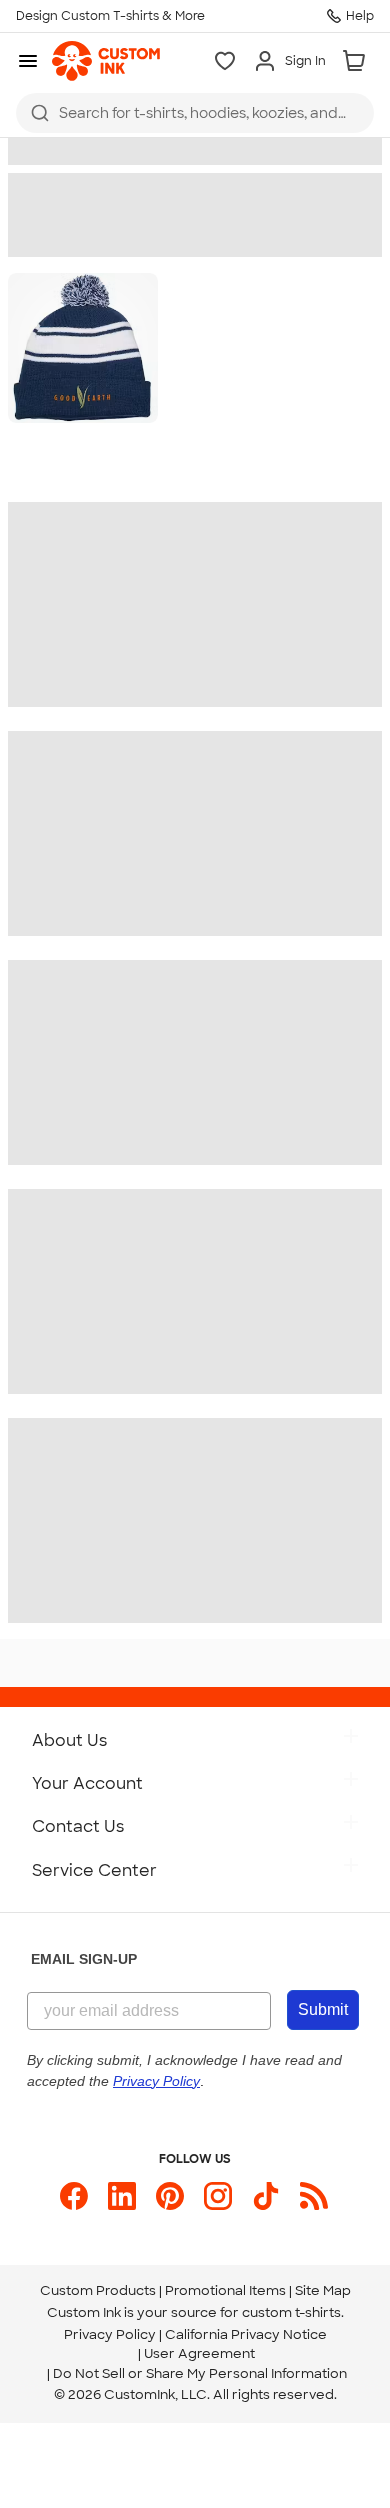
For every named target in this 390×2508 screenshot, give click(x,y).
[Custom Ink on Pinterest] (170, 2196)
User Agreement (199, 2353)
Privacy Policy (110, 2334)
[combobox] (195, 113)
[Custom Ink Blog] (314, 2196)
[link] (106, 61)
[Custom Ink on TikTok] (266, 2196)
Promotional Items (225, 2290)
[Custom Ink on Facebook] (74, 2196)
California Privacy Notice (246, 2334)
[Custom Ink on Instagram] (218, 2196)
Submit (323, 2009)
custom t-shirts (291, 2312)
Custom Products (98, 2290)
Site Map (323, 2290)
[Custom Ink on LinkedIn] (122, 2196)
